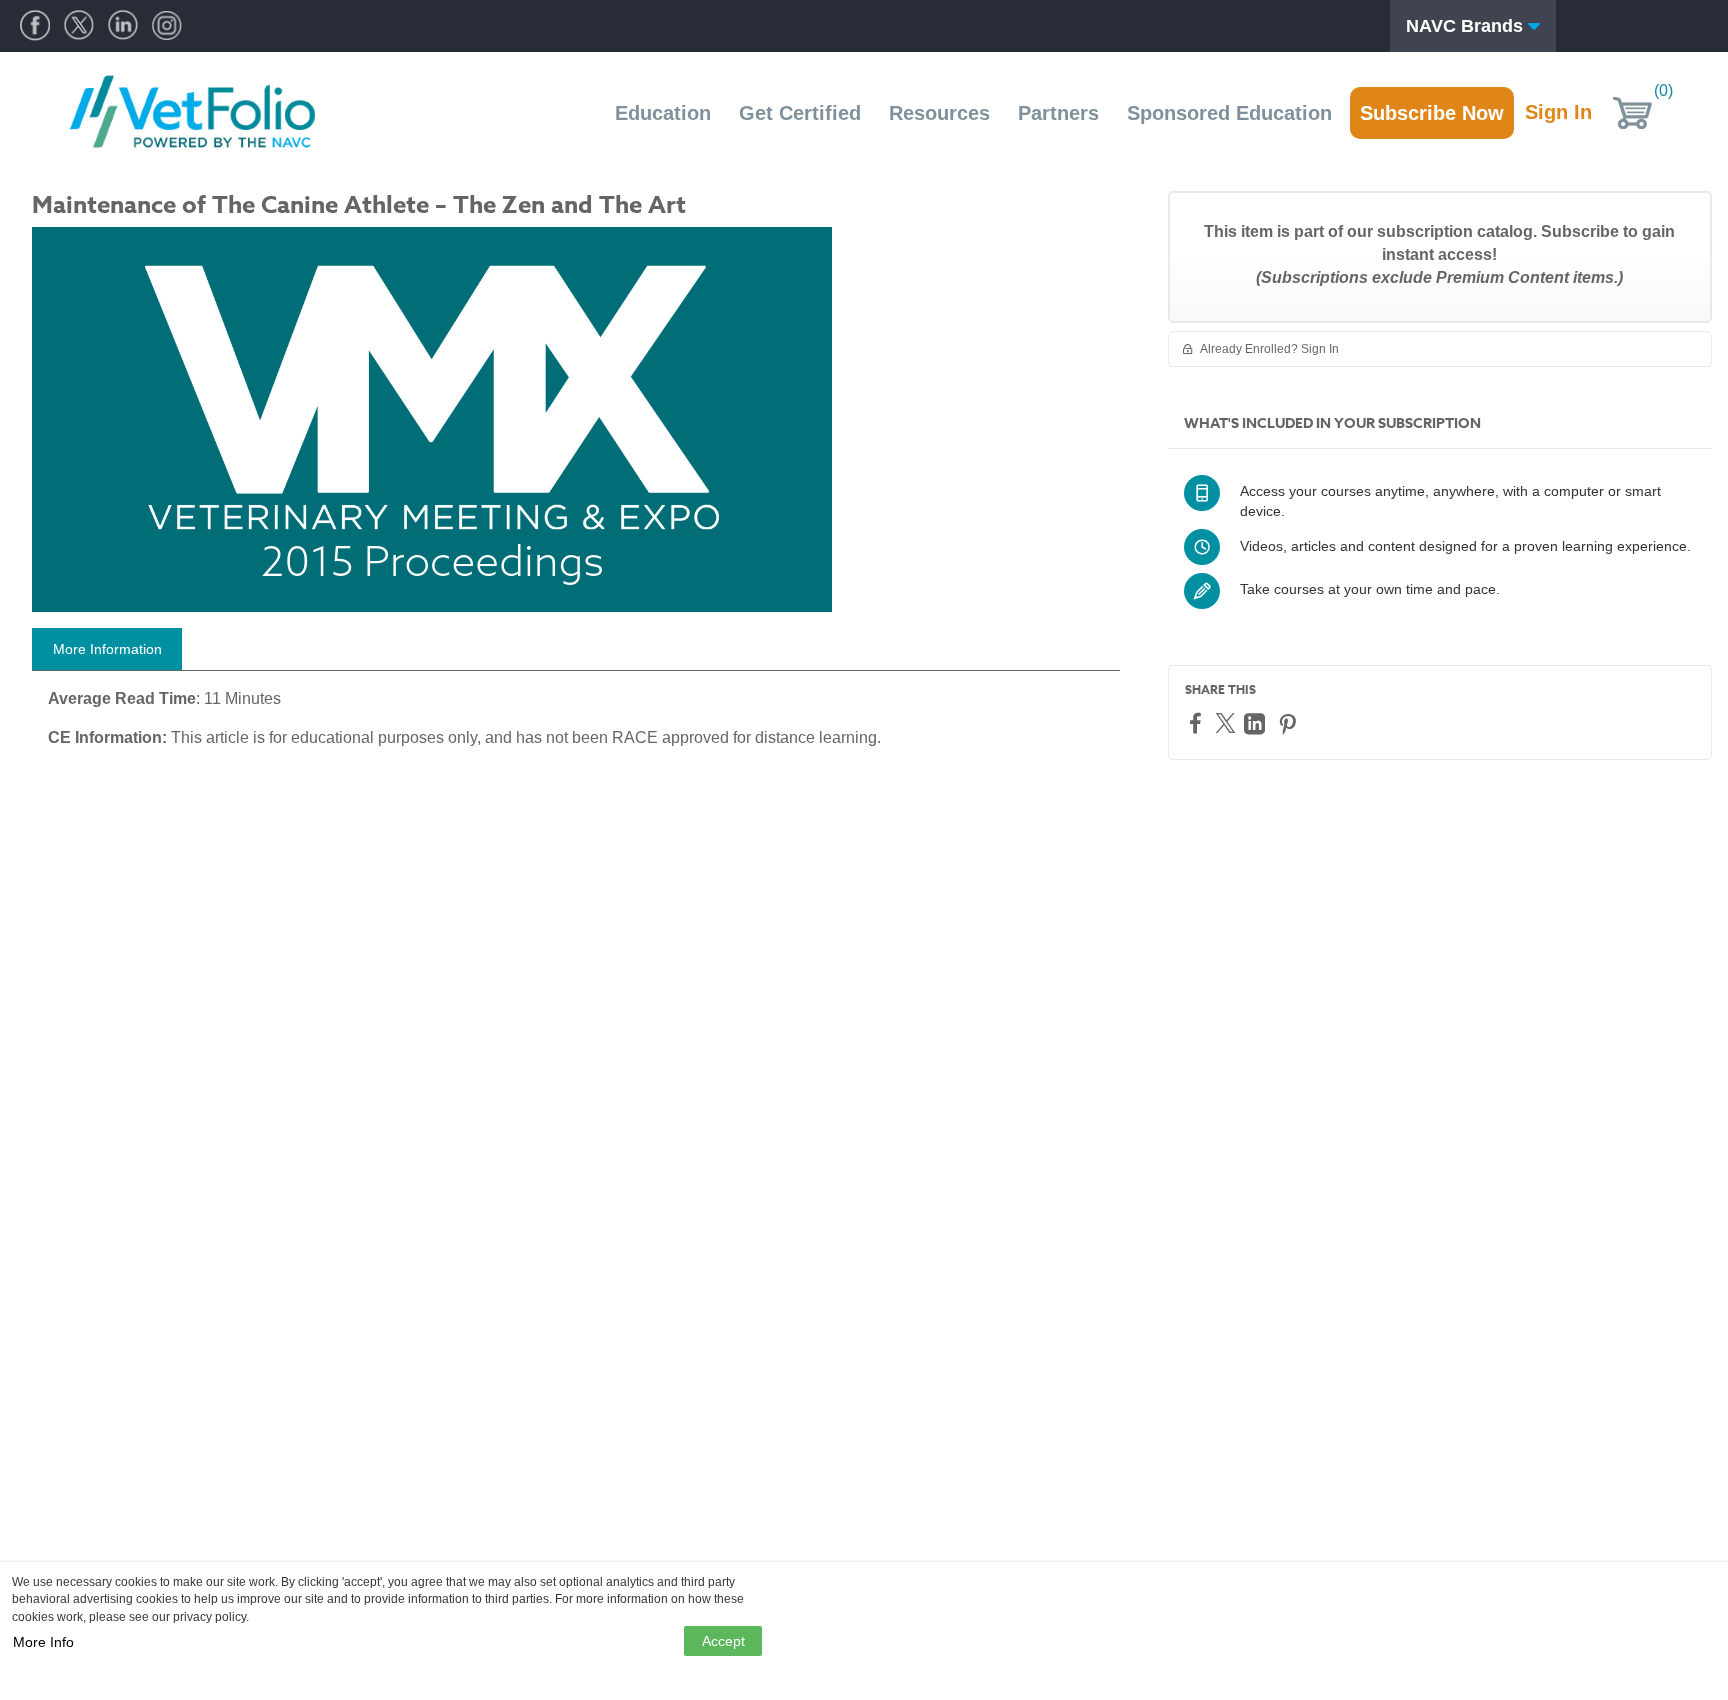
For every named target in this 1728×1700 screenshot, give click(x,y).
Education (663, 113)
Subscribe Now (1432, 113)
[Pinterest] (1290, 723)
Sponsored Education (1229, 113)
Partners (1058, 113)
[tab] (107, 649)
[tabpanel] (576, 726)
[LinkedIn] (1257, 723)
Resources (939, 113)
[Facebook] (1198, 722)
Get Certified (800, 113)
